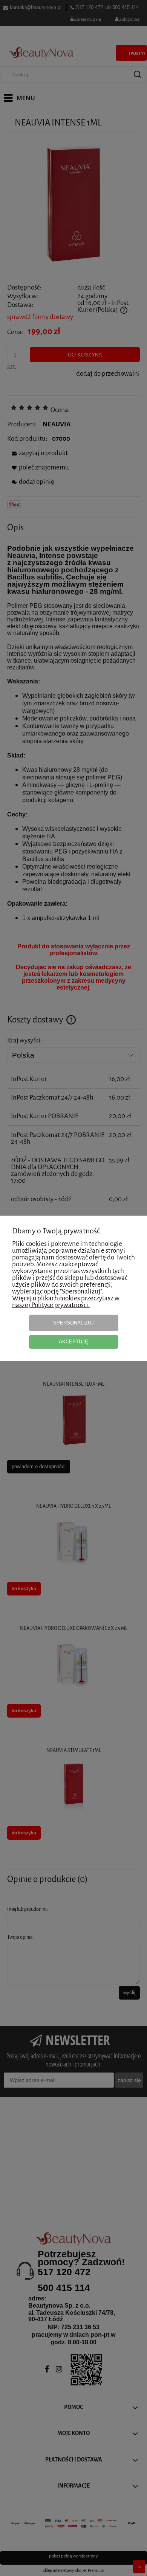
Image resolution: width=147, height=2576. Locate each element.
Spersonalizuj (73, 1323)
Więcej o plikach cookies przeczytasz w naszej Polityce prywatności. (66, 1302)
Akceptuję (73, 1342)
